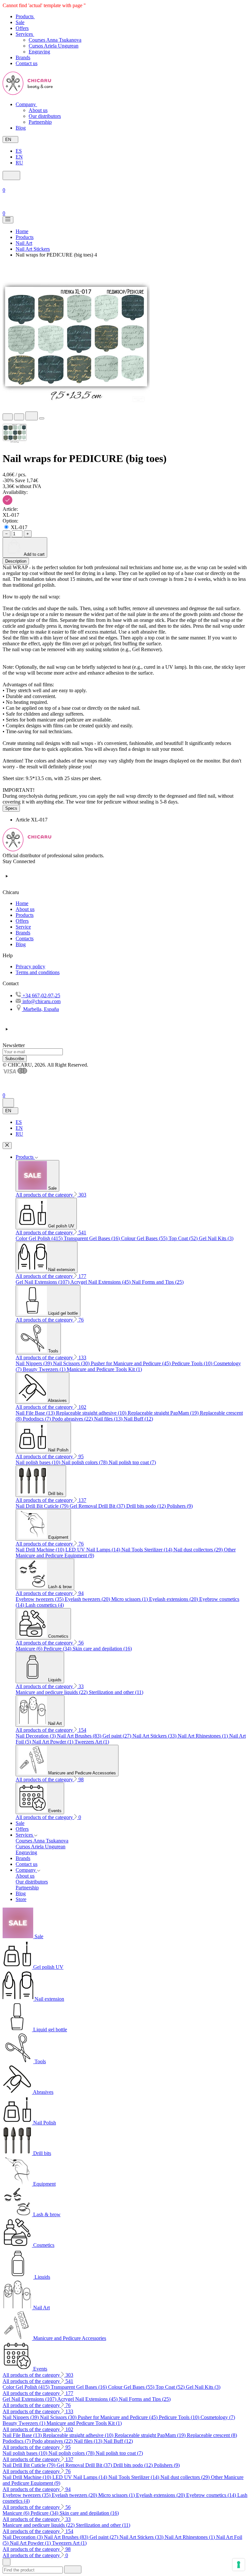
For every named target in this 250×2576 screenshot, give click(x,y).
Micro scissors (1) (130, 1599)
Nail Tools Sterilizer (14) (147, 1550)
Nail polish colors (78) (85, 1462)
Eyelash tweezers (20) (88, 1599)
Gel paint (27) (118, 1736)
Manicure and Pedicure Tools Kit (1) (104, 1369)
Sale (20, 1823)
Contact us (27, 1864)
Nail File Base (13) (36, 1413)
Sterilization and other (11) (116, 1692)
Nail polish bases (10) (39, 1462)
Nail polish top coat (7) (132, 1462)
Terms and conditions (38, 972)
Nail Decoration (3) (36, 1736)
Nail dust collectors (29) (199, 1550)
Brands (23, 933)
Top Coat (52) (184, 1238)
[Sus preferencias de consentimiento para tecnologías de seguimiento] (239, 2565)
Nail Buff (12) (138, 1419)
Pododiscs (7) (37, 1419)
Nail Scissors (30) (72, 1363)
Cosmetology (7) (218, 2417)
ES (19, 151)
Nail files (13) (109, 1419)
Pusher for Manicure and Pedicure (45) (131, 1363)
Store (21, 1899)
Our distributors (45, 116)
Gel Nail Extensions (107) (43, 1282)
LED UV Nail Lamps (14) (93, 1550)
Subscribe (15, 1059)
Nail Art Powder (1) (53, 1742)
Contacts (25, 938)
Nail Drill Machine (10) (41, 1550)
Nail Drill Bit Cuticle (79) (43, 1506)
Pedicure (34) (58, 1649)
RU (19, 163)
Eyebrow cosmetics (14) (212, 2495)
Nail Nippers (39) (34, 1363)
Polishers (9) (180, 1506)
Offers (22, 921)
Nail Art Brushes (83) (80, 1736)
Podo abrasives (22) (73, 1419)
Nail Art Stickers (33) (155, 1736)
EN (19, 157)
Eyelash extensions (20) (174, 1599)
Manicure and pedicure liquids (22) (52, 1692)
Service (23, 927)
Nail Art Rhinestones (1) (203, 1736)
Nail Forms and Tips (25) (158, 1282)
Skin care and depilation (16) (102, 1649)
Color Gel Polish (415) (40, 1238)
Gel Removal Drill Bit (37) (98, 1506)
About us (38, 110)
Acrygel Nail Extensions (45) (101, 1282)
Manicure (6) (30, 1649)
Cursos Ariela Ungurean (54, 46)
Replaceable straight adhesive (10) (92, 1413)
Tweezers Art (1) (92, 1742)
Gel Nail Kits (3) (216, 1238)
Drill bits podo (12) (147, 1506)
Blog (21, 944)
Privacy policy (30, 966)
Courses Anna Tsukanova (55, 40)
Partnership (40, 122)
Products (25, 915)
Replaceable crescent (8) (212, 2435)
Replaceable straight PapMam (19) (164, 1413)
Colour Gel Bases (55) (145, 1238)
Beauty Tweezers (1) (45, 1369)
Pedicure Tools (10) (193, 1363)
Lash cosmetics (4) (45, 1605)
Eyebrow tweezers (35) (40, 1599)
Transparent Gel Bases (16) (92, 1238)
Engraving (39, 52)
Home (22, 903)
